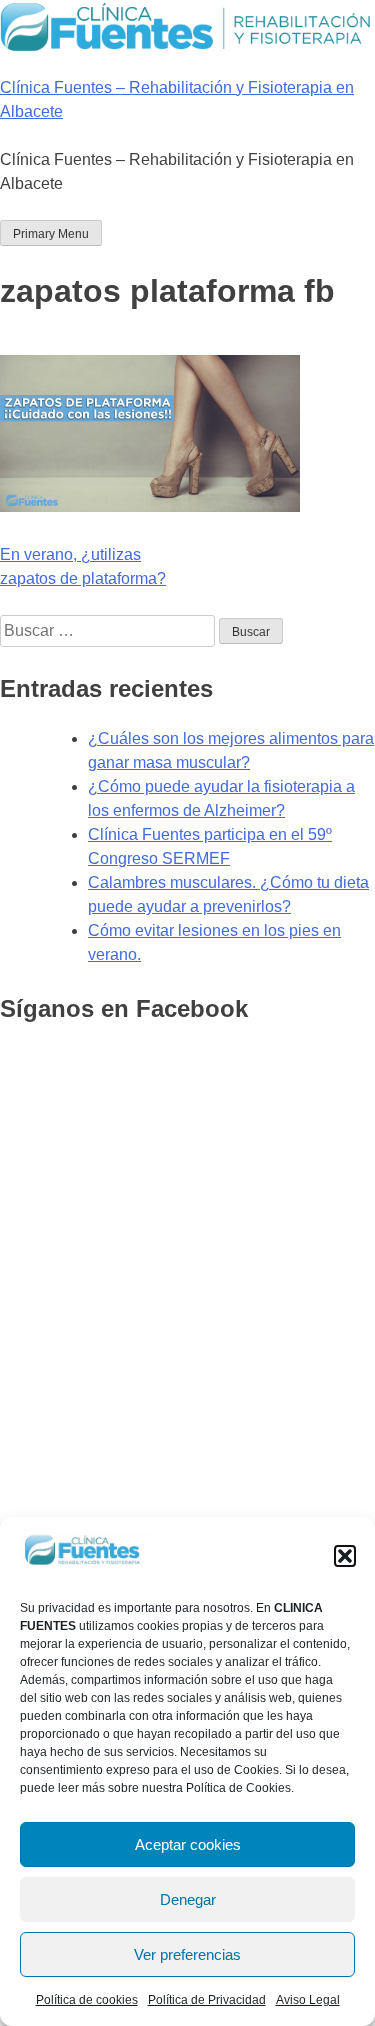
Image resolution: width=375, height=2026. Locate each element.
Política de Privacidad (207, 2000)
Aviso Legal (308, 2000)
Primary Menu (51, 234)
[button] (345, 1556)
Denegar (188, 1899)
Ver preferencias (187, 1954)
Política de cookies (87, 2000)
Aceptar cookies (188, 1844)
